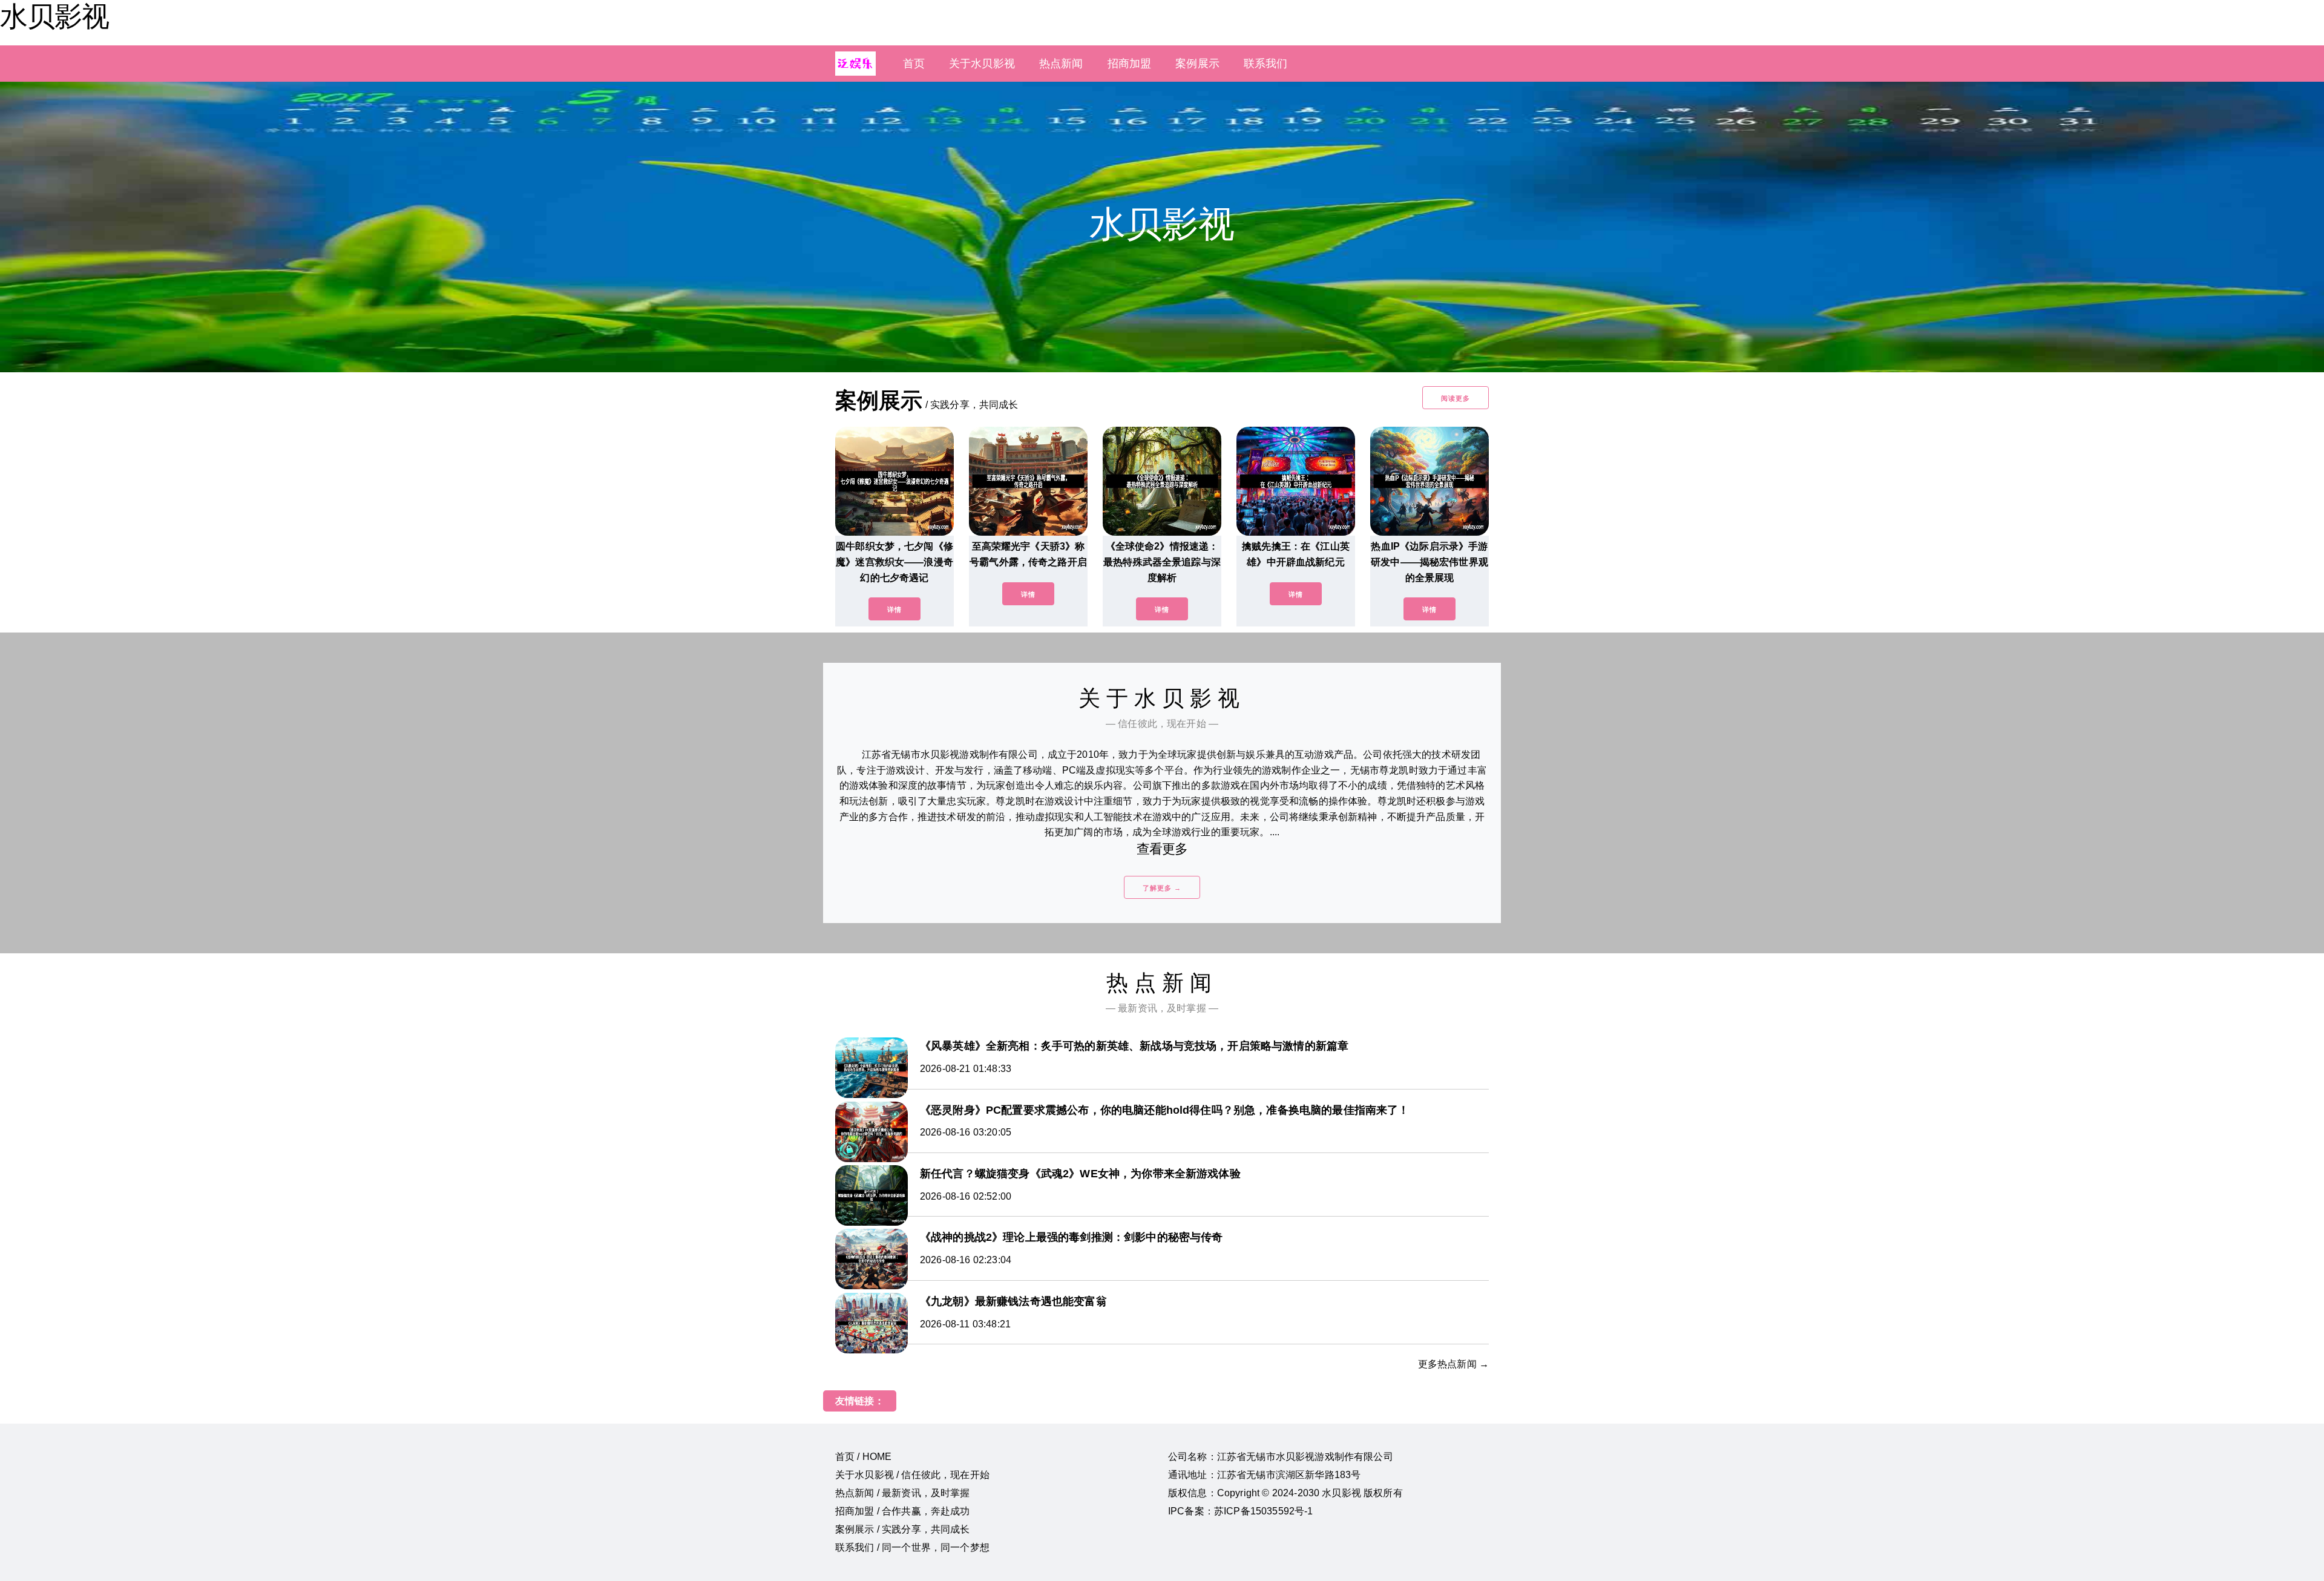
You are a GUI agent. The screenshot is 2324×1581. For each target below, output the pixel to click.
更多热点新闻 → (1453, 1364)
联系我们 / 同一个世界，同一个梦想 (912, 1547)
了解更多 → (1162, 888)
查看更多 (1162, 849)
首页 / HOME (863, 1457)
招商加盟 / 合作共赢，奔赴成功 (903, 1511)
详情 (894, 610)
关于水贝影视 (982, 64)
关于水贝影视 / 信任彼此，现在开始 (912, 1475)
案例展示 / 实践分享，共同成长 (903, 1529)
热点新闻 (1061, 64)
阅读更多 (1456, 398)
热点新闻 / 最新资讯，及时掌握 (903, 1493)
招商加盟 (1130, 64)
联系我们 (1266, 64)
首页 (914, 64)
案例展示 (1197, 64)
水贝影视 (54, 16)
